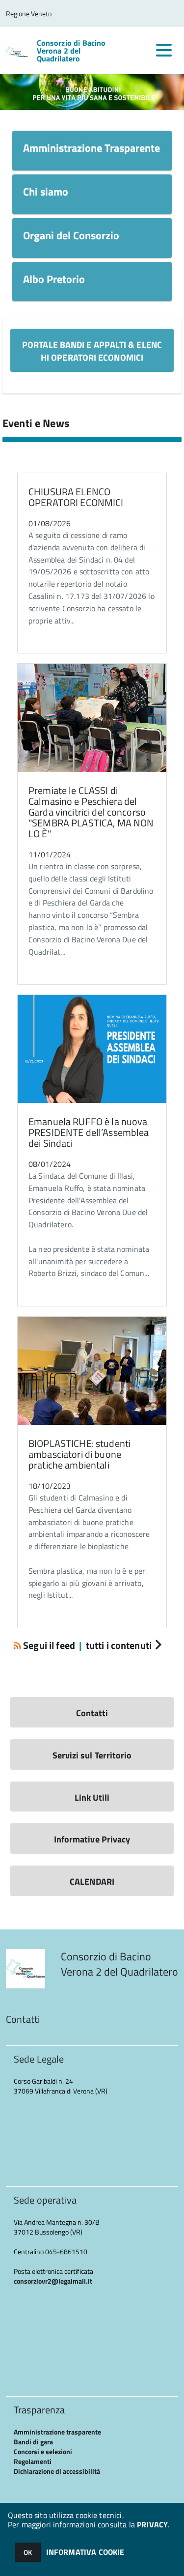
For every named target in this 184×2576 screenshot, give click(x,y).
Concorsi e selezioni (43, 2451)
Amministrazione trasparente (57, 2432)
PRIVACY (152, 2524)
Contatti (92, 1713)
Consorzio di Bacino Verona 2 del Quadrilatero (71, 51)
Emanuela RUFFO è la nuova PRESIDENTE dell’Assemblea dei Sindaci (89, 1132)
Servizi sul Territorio (92, 1755)
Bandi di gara (33, 2442)
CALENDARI (92, 1882)
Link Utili (92, 1798)
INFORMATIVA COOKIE (85, 2552)
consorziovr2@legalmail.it (53, 2281)
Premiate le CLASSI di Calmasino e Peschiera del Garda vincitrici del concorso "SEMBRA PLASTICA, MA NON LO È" (91, 812)
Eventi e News (36, 423)
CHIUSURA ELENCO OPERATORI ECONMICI (76, 497)
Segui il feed (49, 1645)
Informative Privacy (92, 1839)
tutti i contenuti (119, 1645)
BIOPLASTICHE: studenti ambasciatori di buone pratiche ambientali (79, 1454)
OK (28, 2552)
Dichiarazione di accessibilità (57, 2471)
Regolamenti (33, 2461)
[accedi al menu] (164, 50)
